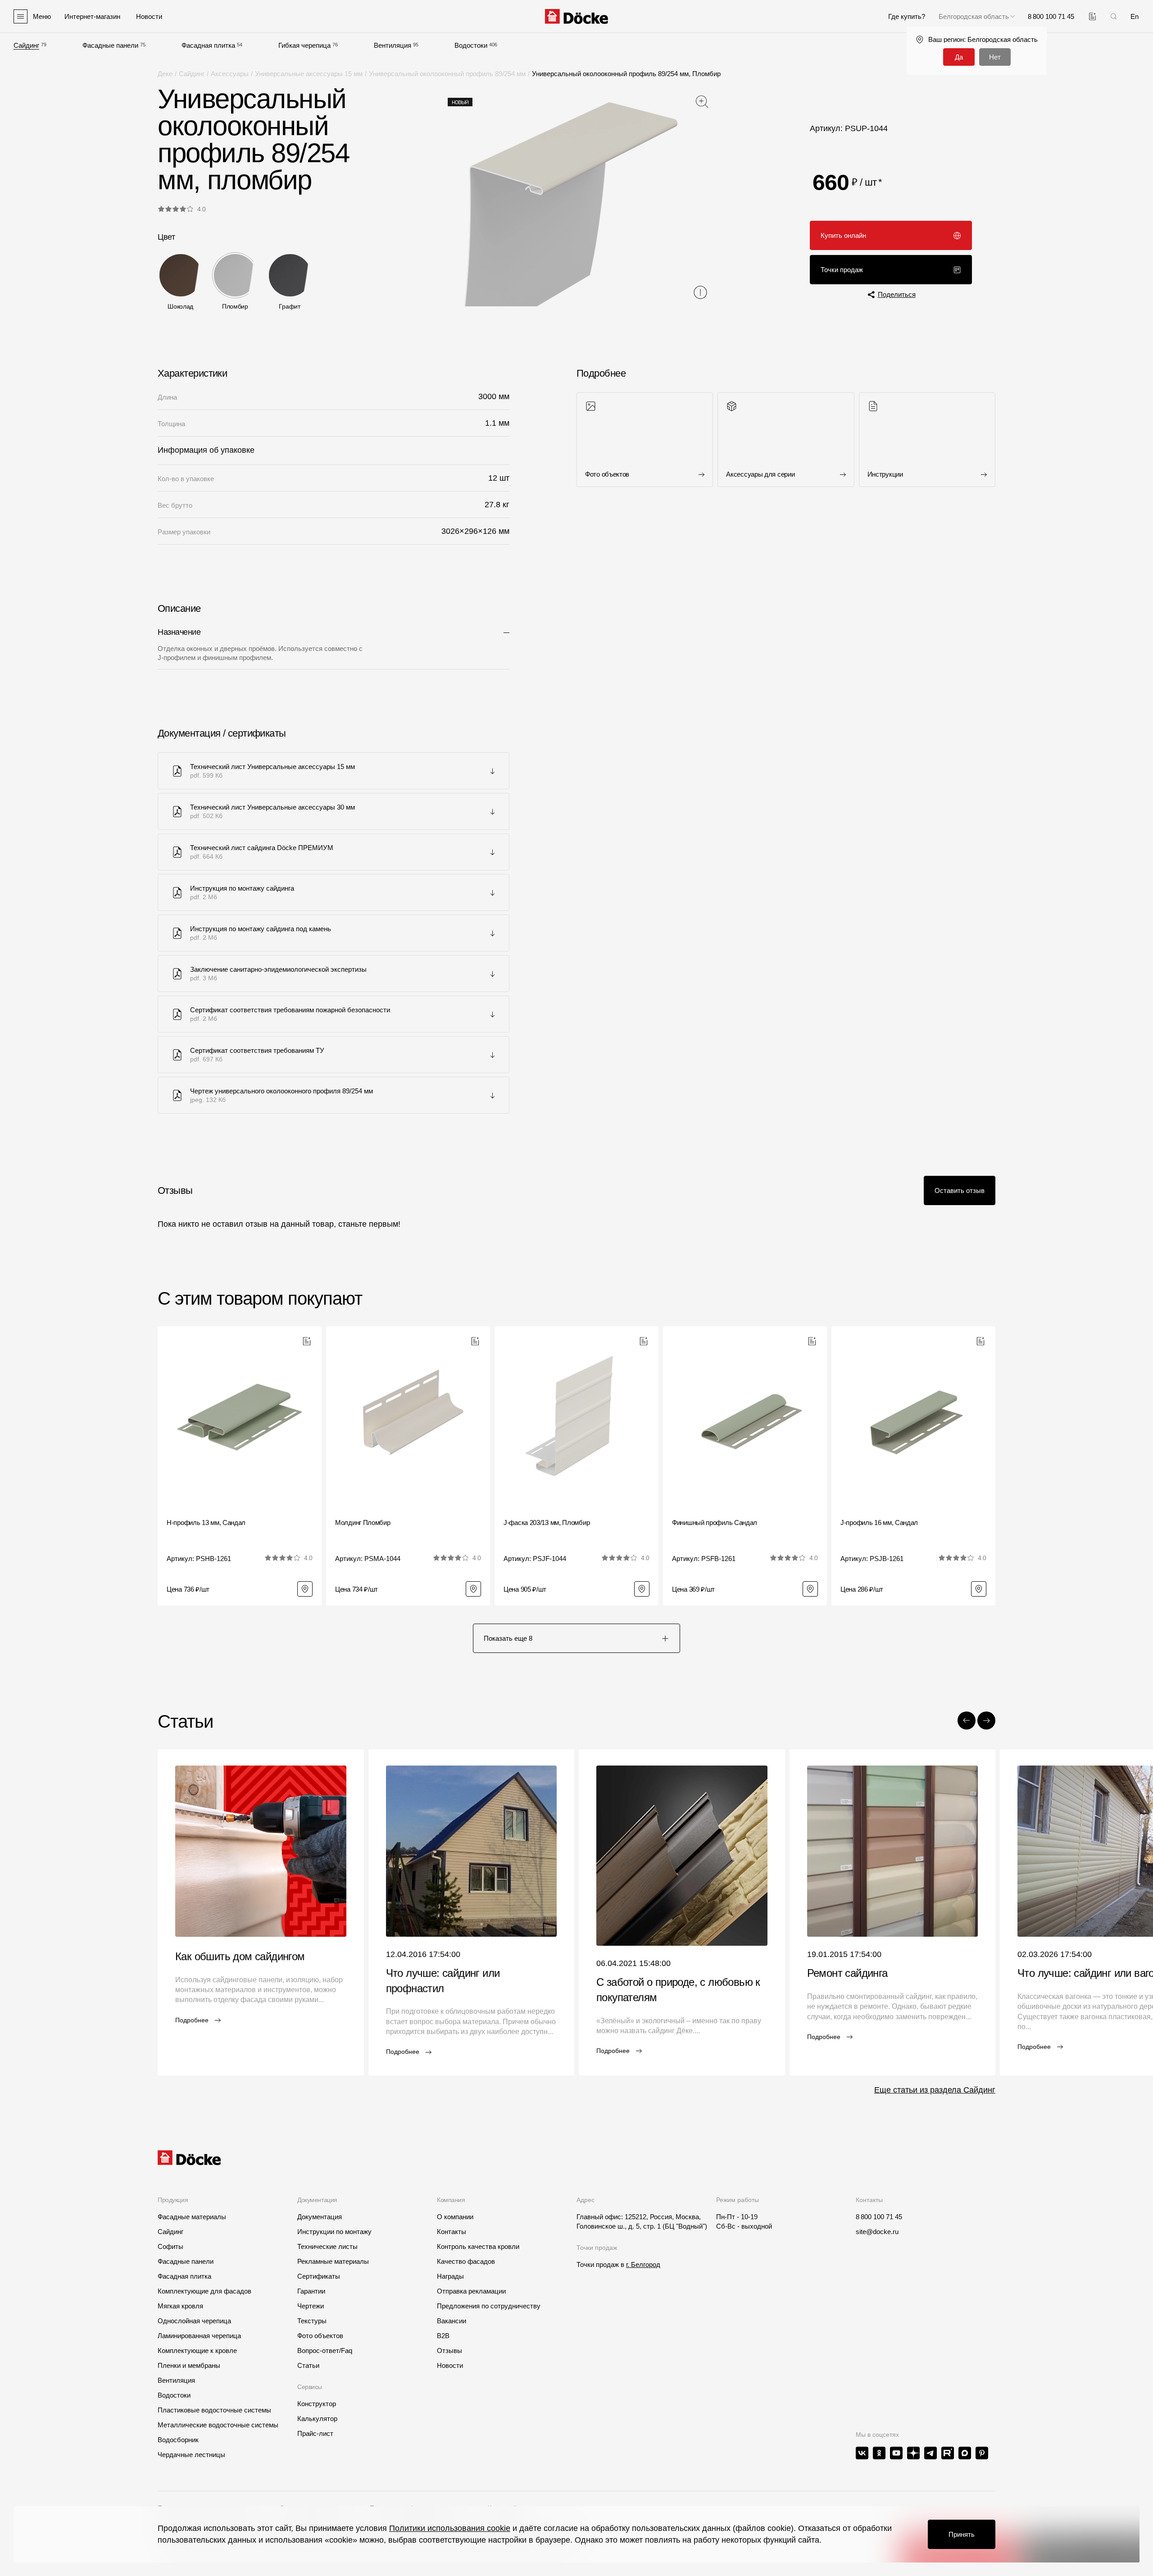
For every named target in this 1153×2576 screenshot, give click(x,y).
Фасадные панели (110, 45)
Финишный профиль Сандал (715, 1522)
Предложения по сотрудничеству (489, 2306)
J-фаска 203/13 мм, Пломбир (547, 1522)
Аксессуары (230, 74)
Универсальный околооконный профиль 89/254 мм (447, 74)
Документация (320, 2217)
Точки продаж (842, 270)
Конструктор (317, 2404)
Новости (450, 2365)
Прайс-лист (315, 2433)
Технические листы (327, 2246)
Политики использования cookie (450, 2528)
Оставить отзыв (960, 1190)
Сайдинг (26, 45)
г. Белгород (643, 2264)
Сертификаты (319, 2276)
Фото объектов (320, 2336)
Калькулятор (317, 2419)
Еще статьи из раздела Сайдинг (935, 2090)
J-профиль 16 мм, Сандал (879, 1522)
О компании (455, 2217)
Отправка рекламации (471, 2291)
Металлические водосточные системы (218, 2425)
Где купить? (907, 16)
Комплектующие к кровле (197, 2351)
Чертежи (311, 2306)
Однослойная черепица (194, 2321)
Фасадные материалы (192, 2217)
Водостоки (471, 45)
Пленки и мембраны (189, 2365)
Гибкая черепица (304, 45)
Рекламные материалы (333, 2261)
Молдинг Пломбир (363, 1522)
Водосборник (178, 2440)
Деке (165, 74)
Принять (962, 2534)
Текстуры (312, 2321)
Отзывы (449, 2351)
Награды (450, 2276)
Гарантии (311, 2291)
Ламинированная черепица (199, 2336)
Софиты (170, 2246)
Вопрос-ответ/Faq (325, 2351)
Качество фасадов (466, 2261)
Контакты (452, 2232)
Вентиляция (393, 45)
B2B (443, 2336)
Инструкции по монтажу (334, 2232)
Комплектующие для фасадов (204, 2291)
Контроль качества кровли (478, 2246)
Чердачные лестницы (191, 2455)
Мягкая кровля (180, 2306)
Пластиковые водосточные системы (214, 2410)
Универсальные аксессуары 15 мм (309, 74)
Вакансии (452, 2321)
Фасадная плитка (208, 45)
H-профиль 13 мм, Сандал (206, 1522)
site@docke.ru (877, 2232)
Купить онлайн (843, 235)
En (1135, 16)
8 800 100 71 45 (879, 2217)
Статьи (308, 2365)
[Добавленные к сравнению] (1092, 16)
